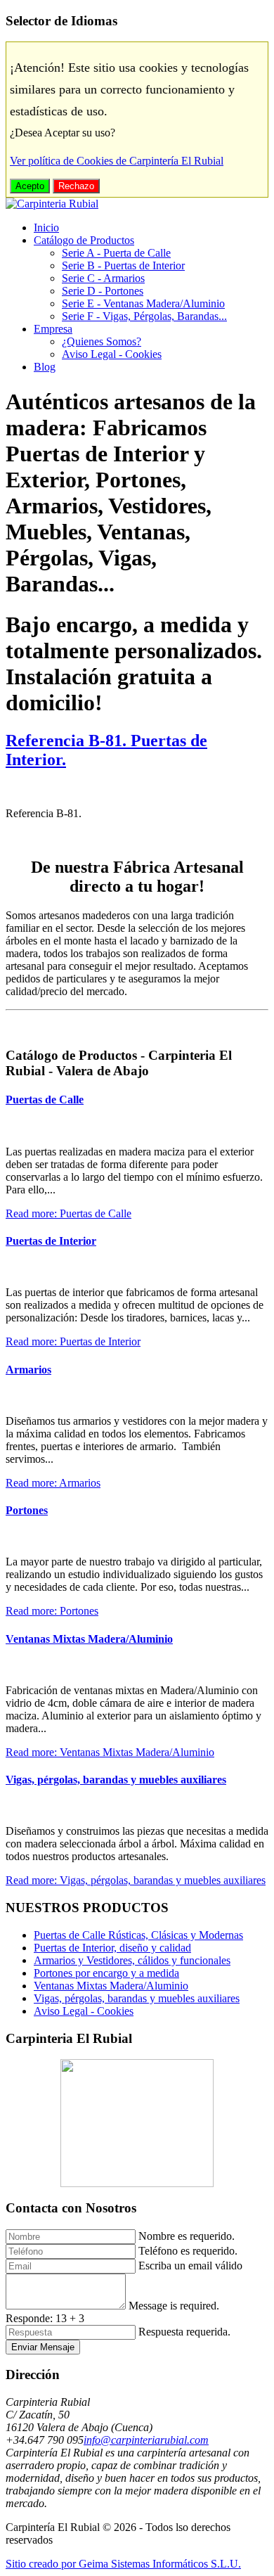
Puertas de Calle (45, 1100)
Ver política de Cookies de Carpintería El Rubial (117, 161)
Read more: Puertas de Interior (73, 1341)
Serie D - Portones (103, 291)
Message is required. (174, 2306)
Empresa (53, 329)
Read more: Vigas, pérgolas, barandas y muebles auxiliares (136, 1880)
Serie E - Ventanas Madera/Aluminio (143, 303)
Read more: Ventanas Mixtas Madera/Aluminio (110, 1752)
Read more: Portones (52, 1611)
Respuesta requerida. (184, 2332)
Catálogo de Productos (84, 240)
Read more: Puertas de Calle (68, 1213)
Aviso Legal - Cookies (112, 354)
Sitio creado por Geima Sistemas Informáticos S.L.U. (123, 2564)
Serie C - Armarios (103, 278)
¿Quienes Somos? (102, 341)
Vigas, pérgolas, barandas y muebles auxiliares (116, 1780)
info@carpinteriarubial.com (146, 2440)
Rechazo (76, 186)
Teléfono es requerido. (188, 2251)
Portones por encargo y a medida (106, 1973)
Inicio (46, 228)
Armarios (28, 1370)
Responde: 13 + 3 (45, 2318)
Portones (27, 1510)
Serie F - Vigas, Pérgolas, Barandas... (144, 316)
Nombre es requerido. (187, 2236)
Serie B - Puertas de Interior (123, 265)
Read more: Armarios (53, 1483)
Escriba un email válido (190, 2266)
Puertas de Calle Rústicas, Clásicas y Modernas (138, 1935)
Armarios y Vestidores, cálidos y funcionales (132, 1960)
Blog (45, 367)
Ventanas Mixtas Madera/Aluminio (89, 1639)
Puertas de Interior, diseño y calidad (112, 1948)
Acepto (30, 186)
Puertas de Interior (51, 1241)
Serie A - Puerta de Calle (116, 253)
